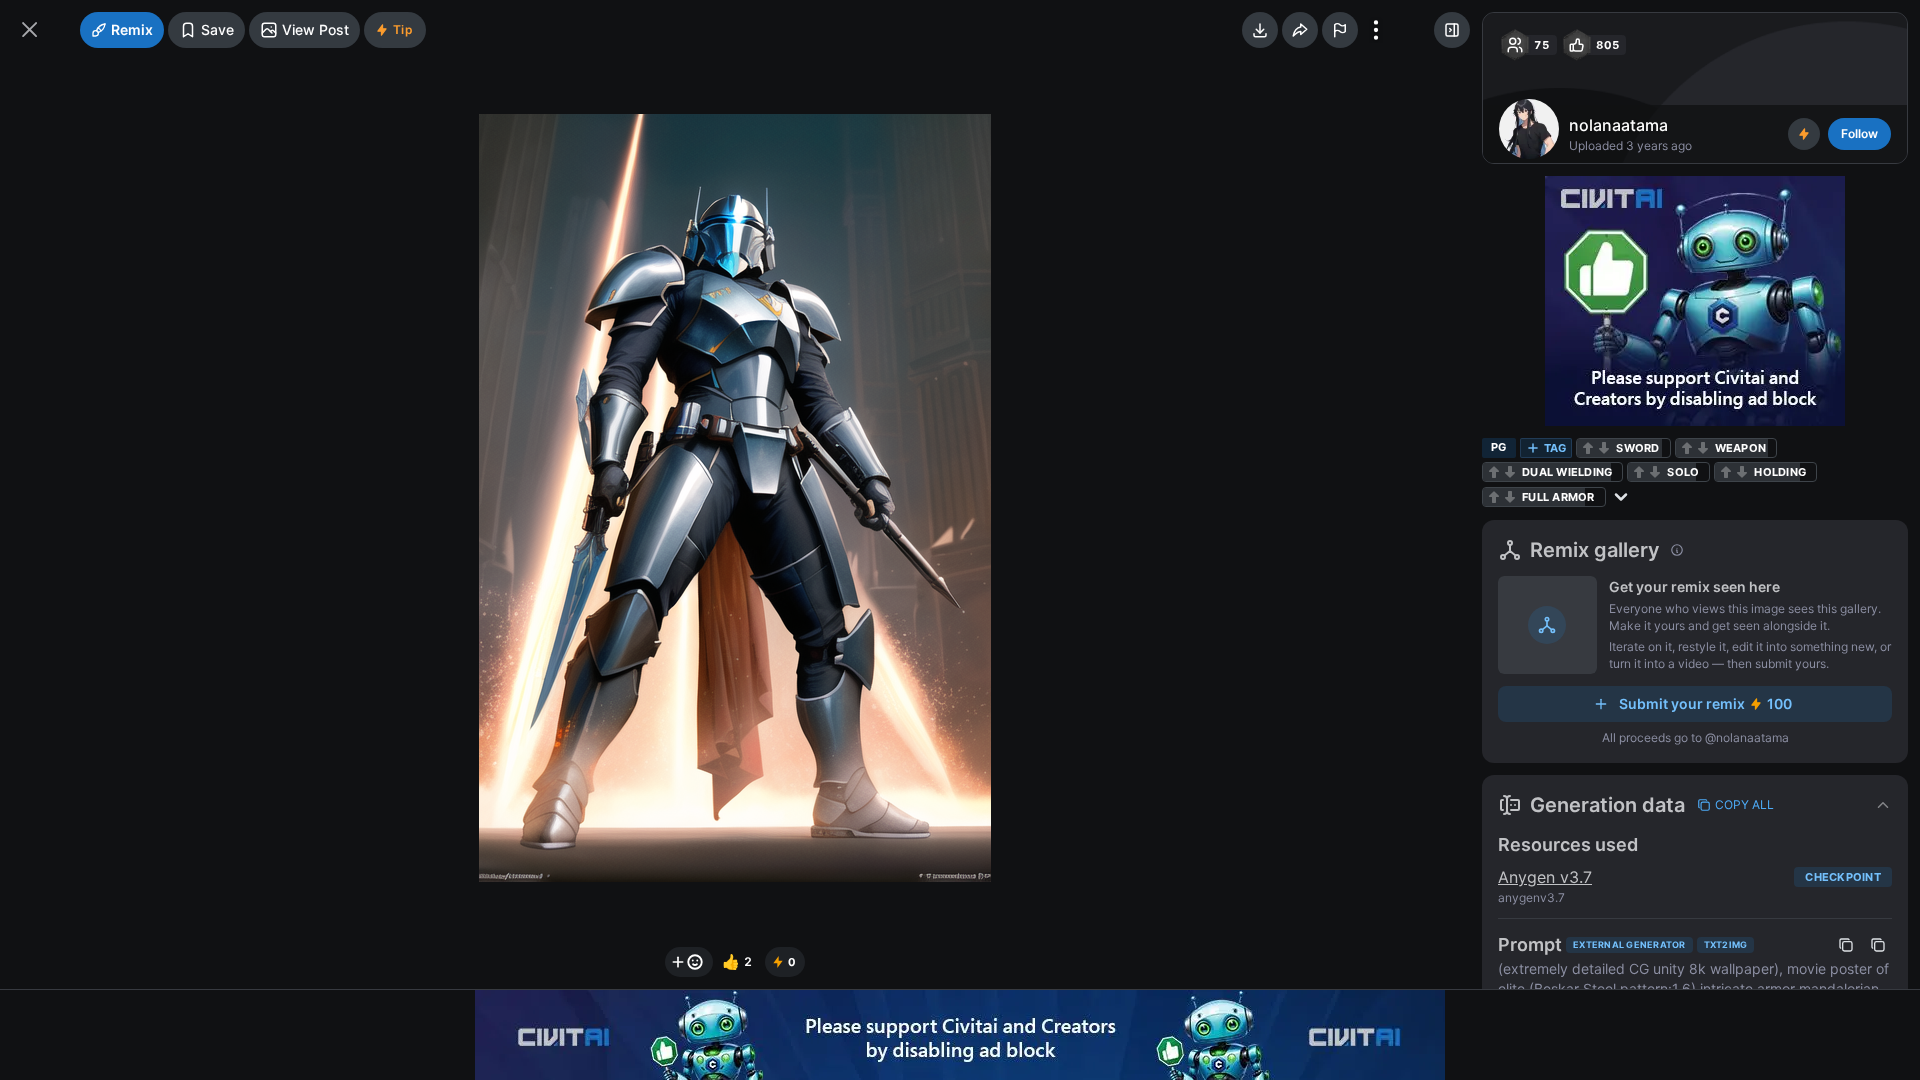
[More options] (1376, 30)
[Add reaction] (689, 962)
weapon (1741, 448)
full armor (1558, 497)
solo (1683, 472)
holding (1780, 472)
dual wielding (1567, 472)
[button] (1695, 805)
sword (1637, 448)
